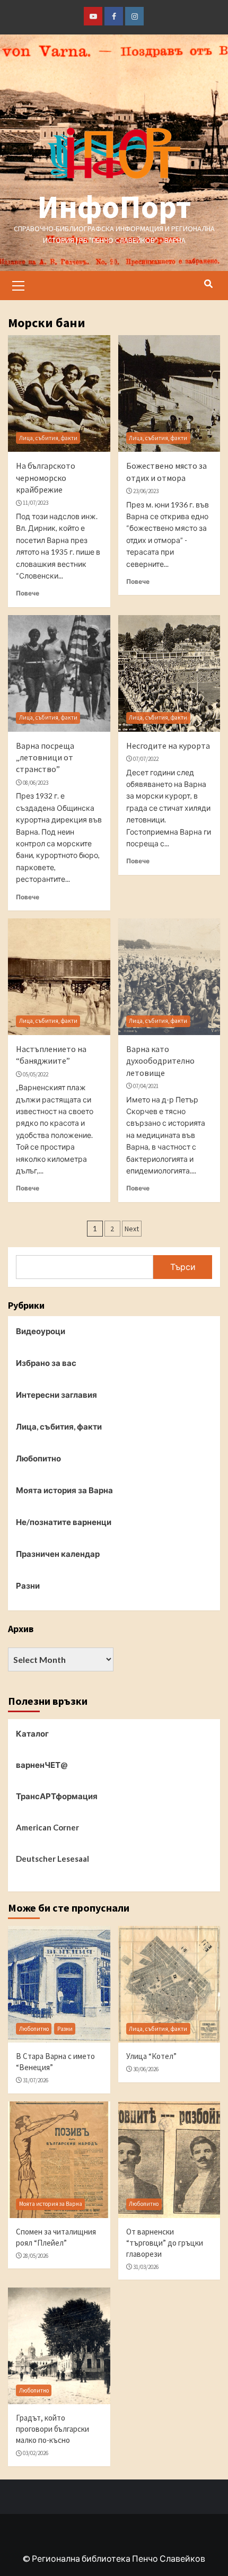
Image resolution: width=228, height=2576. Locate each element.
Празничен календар (58, 1554)
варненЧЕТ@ (42, 1765)
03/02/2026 (36, 2453)
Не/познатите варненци (64, 1522)
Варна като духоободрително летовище (160, 1061)
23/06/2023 (146, 491)
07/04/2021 (146, 1086)
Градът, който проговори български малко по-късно (52, 2429)
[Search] (208, 284)
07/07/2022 (146, 759)
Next (132, 1229)
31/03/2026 (146, 2267)
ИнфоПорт (114, 207)
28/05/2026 (36, 2256)
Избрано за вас (46, 1363)
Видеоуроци (41, 1331)
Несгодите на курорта (168, 746)
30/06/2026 (146, 2069)
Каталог (32, 1733)
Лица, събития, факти (48, 438)
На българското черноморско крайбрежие (46, 477)
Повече (28, 593)
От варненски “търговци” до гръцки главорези (165, 2243)
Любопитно (38, 1458)
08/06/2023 (36, 783)
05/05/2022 (36, 1074)
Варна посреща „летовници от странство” (45, 757)
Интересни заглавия (56, 1395)
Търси (183, 1267)
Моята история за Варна (64, 1490)
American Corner (47, 1827)
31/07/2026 (36, 2080)
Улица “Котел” (151, 2056)
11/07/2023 (36, 503)
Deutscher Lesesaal (52, 1859)
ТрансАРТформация (57, 1796)
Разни (28, 1585)
